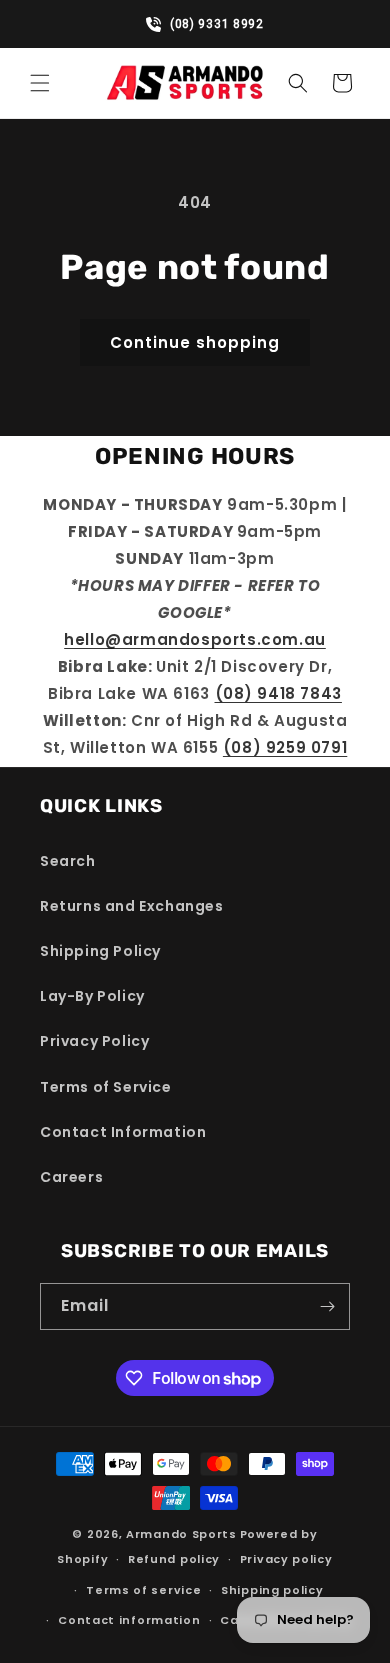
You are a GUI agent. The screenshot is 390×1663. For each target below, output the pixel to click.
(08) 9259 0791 (285, 747)
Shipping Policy (100, 951)
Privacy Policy (94, 1041)
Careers (71, 1177)
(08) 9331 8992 (204, 24)
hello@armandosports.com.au (195, 639)
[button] (40, 83)
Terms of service (143, 1590)
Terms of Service (106, 1087)
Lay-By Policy (92, 996)
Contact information (129, 1620)
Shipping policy (272, 1590)
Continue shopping (195, 342)
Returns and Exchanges (132, 906)
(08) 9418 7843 (278, 693)
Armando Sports (181, 1534)
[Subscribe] (327, 1306)
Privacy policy (286, 1559)
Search (68, 861)
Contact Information (123, 1132)
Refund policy (174, 1559)
